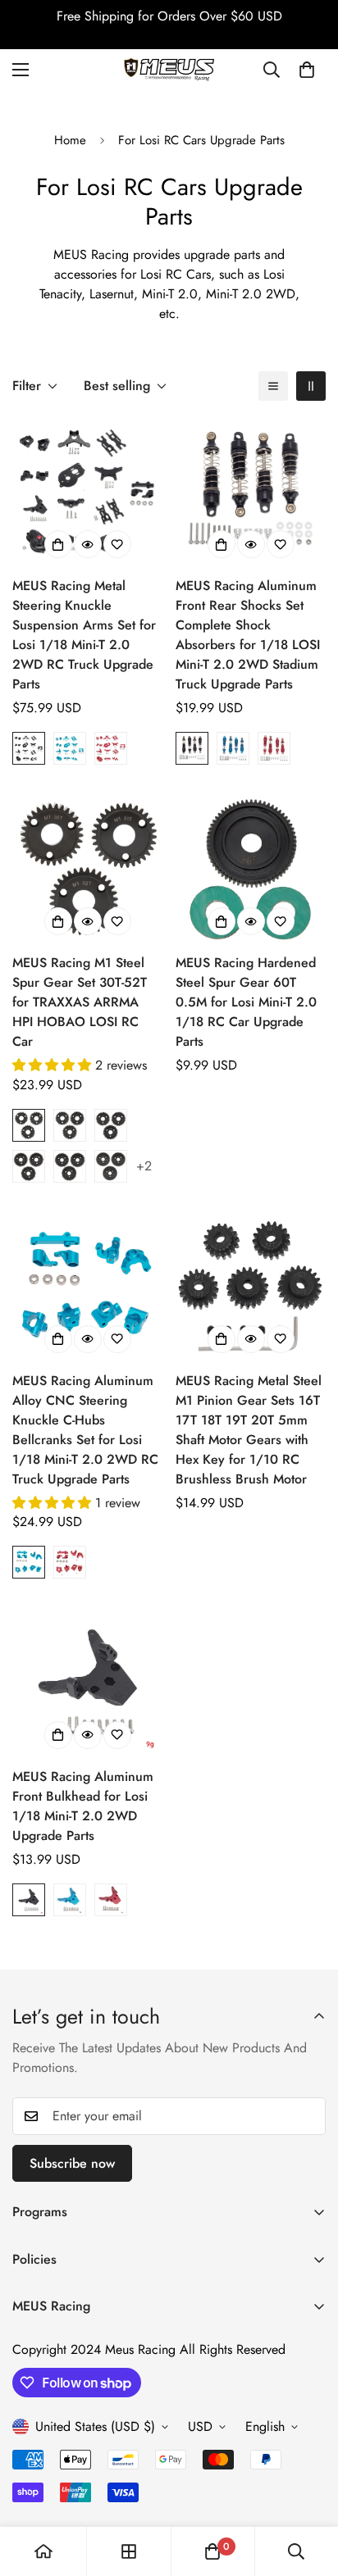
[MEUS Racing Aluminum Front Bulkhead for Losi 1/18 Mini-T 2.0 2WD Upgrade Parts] (87, 1682)
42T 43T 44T (70, 1166)
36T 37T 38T (111, 1125)
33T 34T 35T (70, 1125)
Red (111, 748)
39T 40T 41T (29, 1166)
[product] (43, 2551)
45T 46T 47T (111, 1166)
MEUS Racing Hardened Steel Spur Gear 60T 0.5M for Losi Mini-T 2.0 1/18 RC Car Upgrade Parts (246, 1002)
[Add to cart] (222, 921)
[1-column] (273, 386)
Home (70, 140)
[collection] (129, 2551)
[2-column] (311, 386)
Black (29, 748)
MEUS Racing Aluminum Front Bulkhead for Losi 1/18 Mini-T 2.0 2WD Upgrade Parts (83, 1806)
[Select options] (58, 544)
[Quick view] (88, 544)
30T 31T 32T (29, 1125)
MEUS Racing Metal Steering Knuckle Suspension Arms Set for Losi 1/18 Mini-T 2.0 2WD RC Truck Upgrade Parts (84, 635)
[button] (307, 70)
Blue (70, 748)
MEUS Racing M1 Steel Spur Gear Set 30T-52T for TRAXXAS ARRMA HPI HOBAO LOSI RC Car (80, 1002)
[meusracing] (169, 69)
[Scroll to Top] (308, 2489)
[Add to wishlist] (117, 544)
